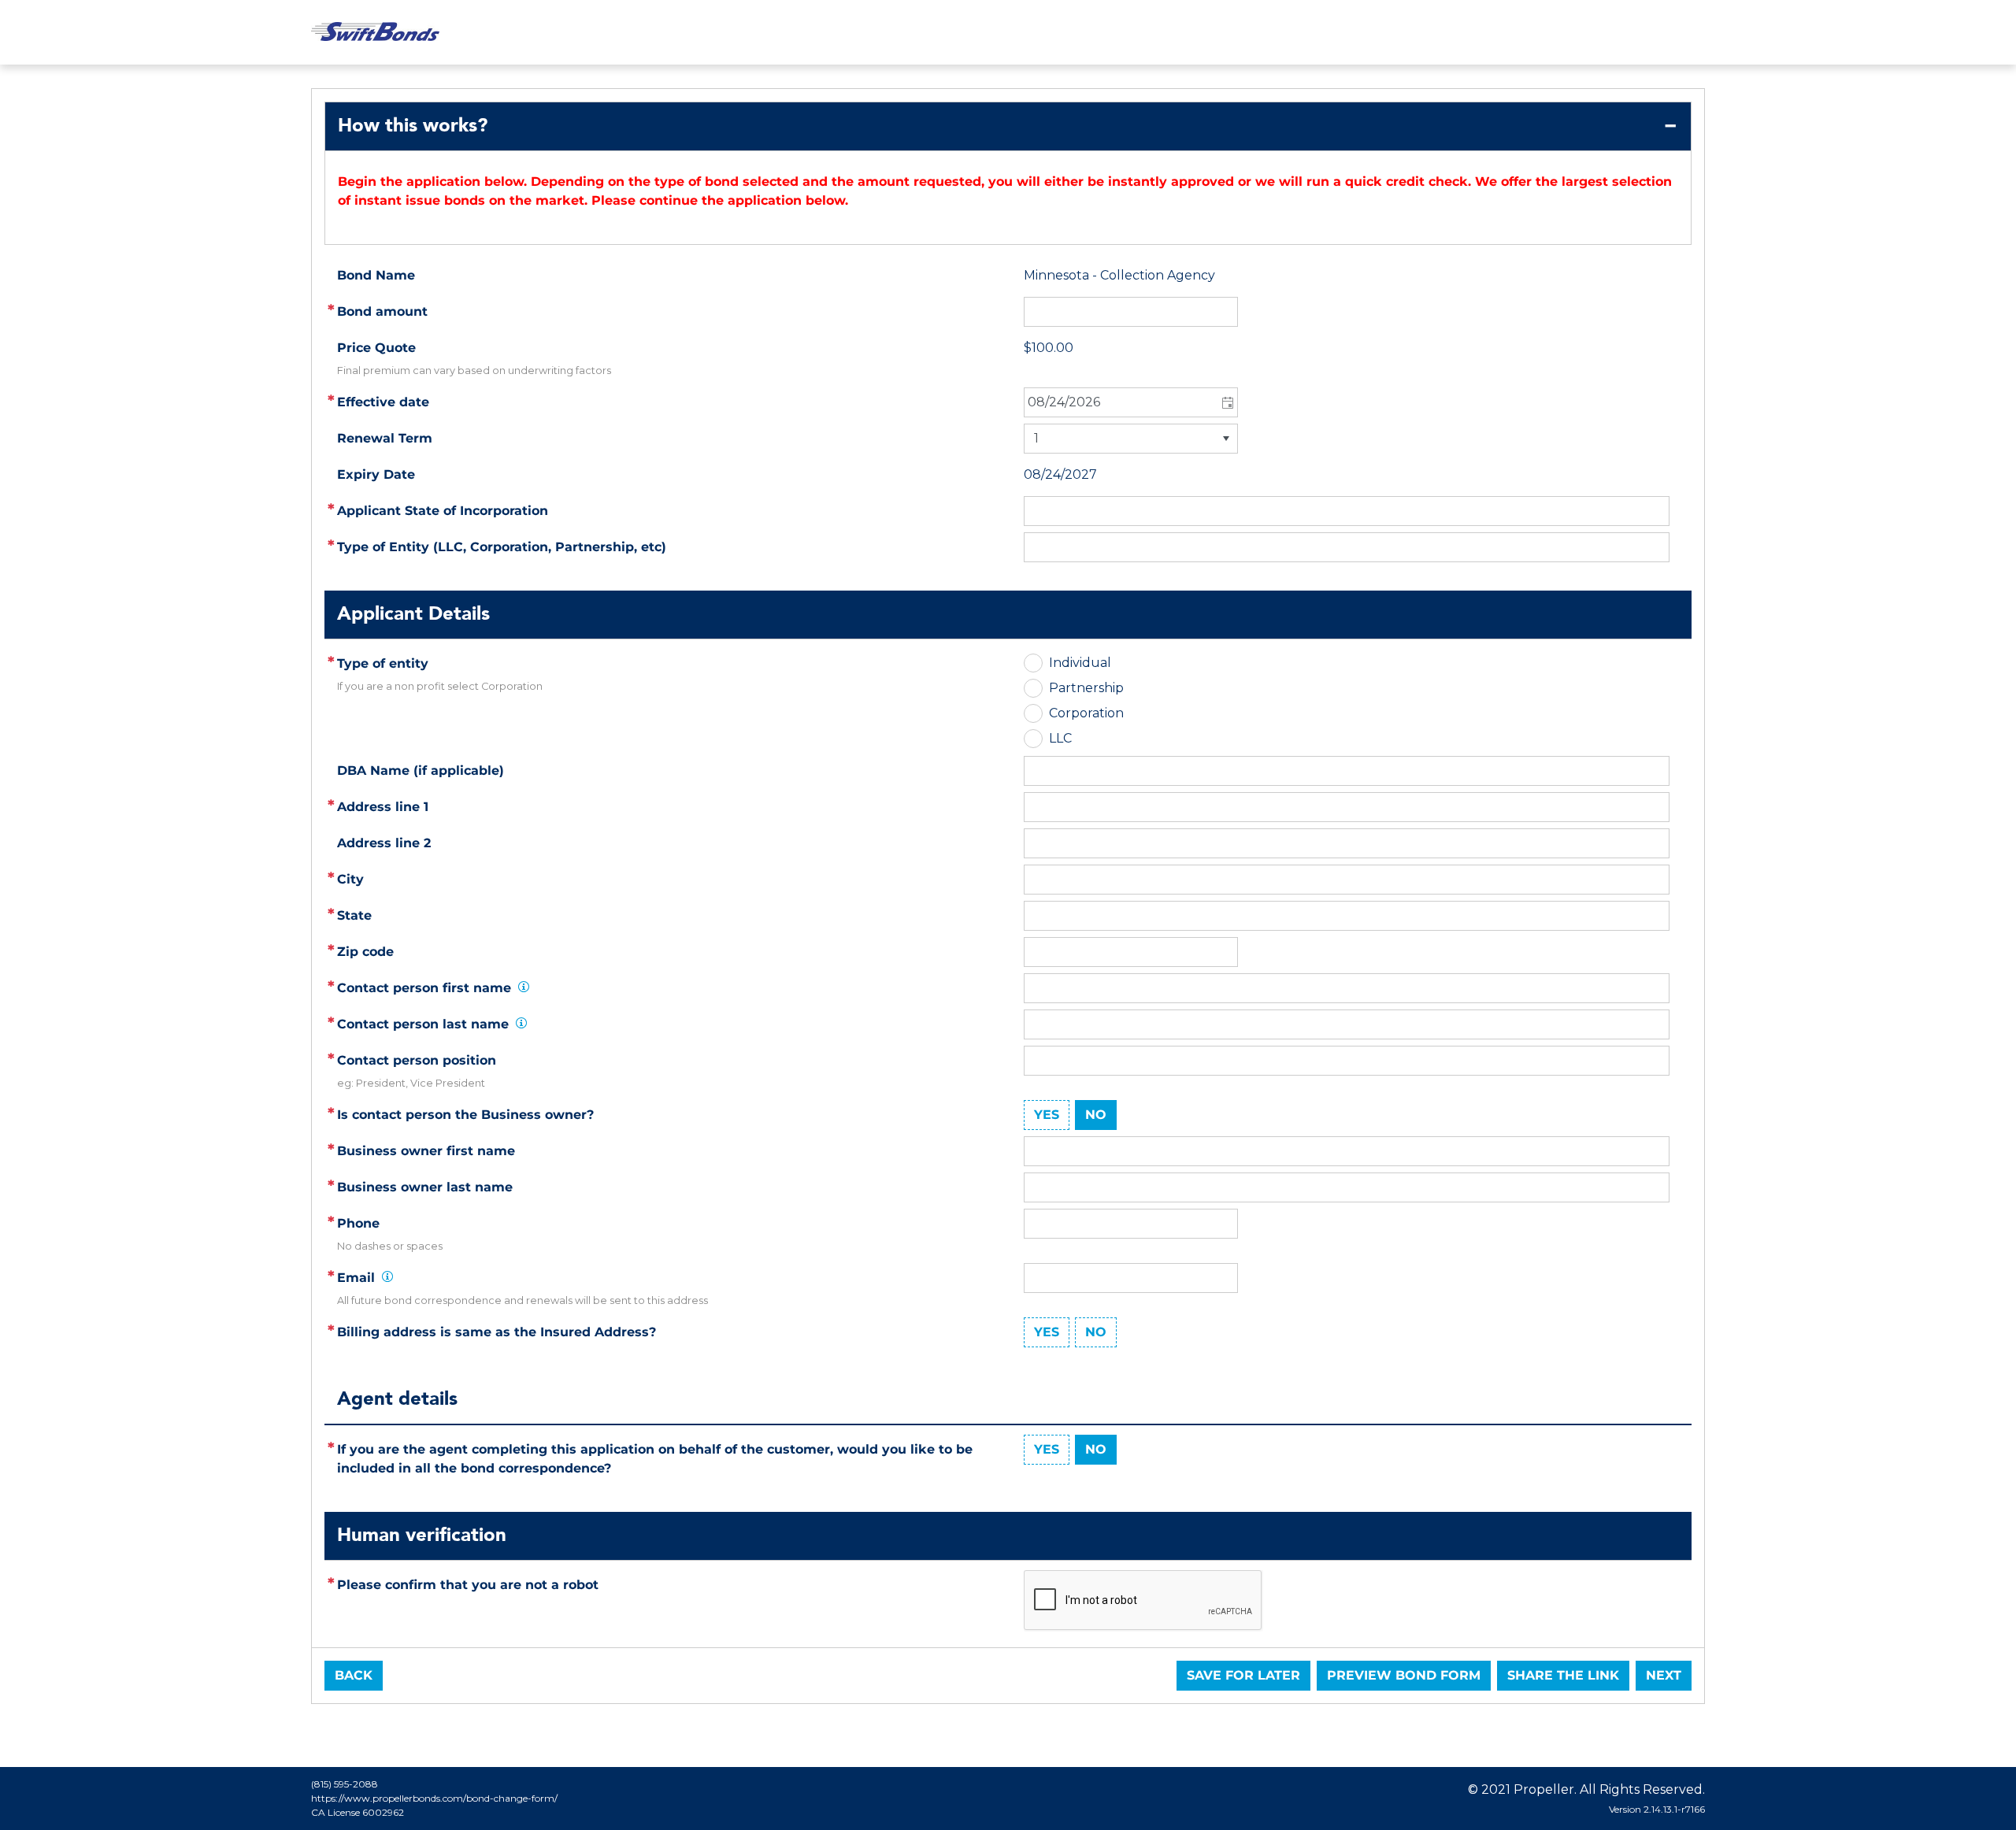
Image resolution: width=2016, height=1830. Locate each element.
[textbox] (1347, 807)
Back (354, 1675)
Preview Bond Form (1404, 1675)
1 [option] (1036, 438)
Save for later (1243, 1675)
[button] (1227, 402)
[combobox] (1131, 402)
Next (1664, 1675)
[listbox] (1131, 439)
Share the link (1563, 1675)
